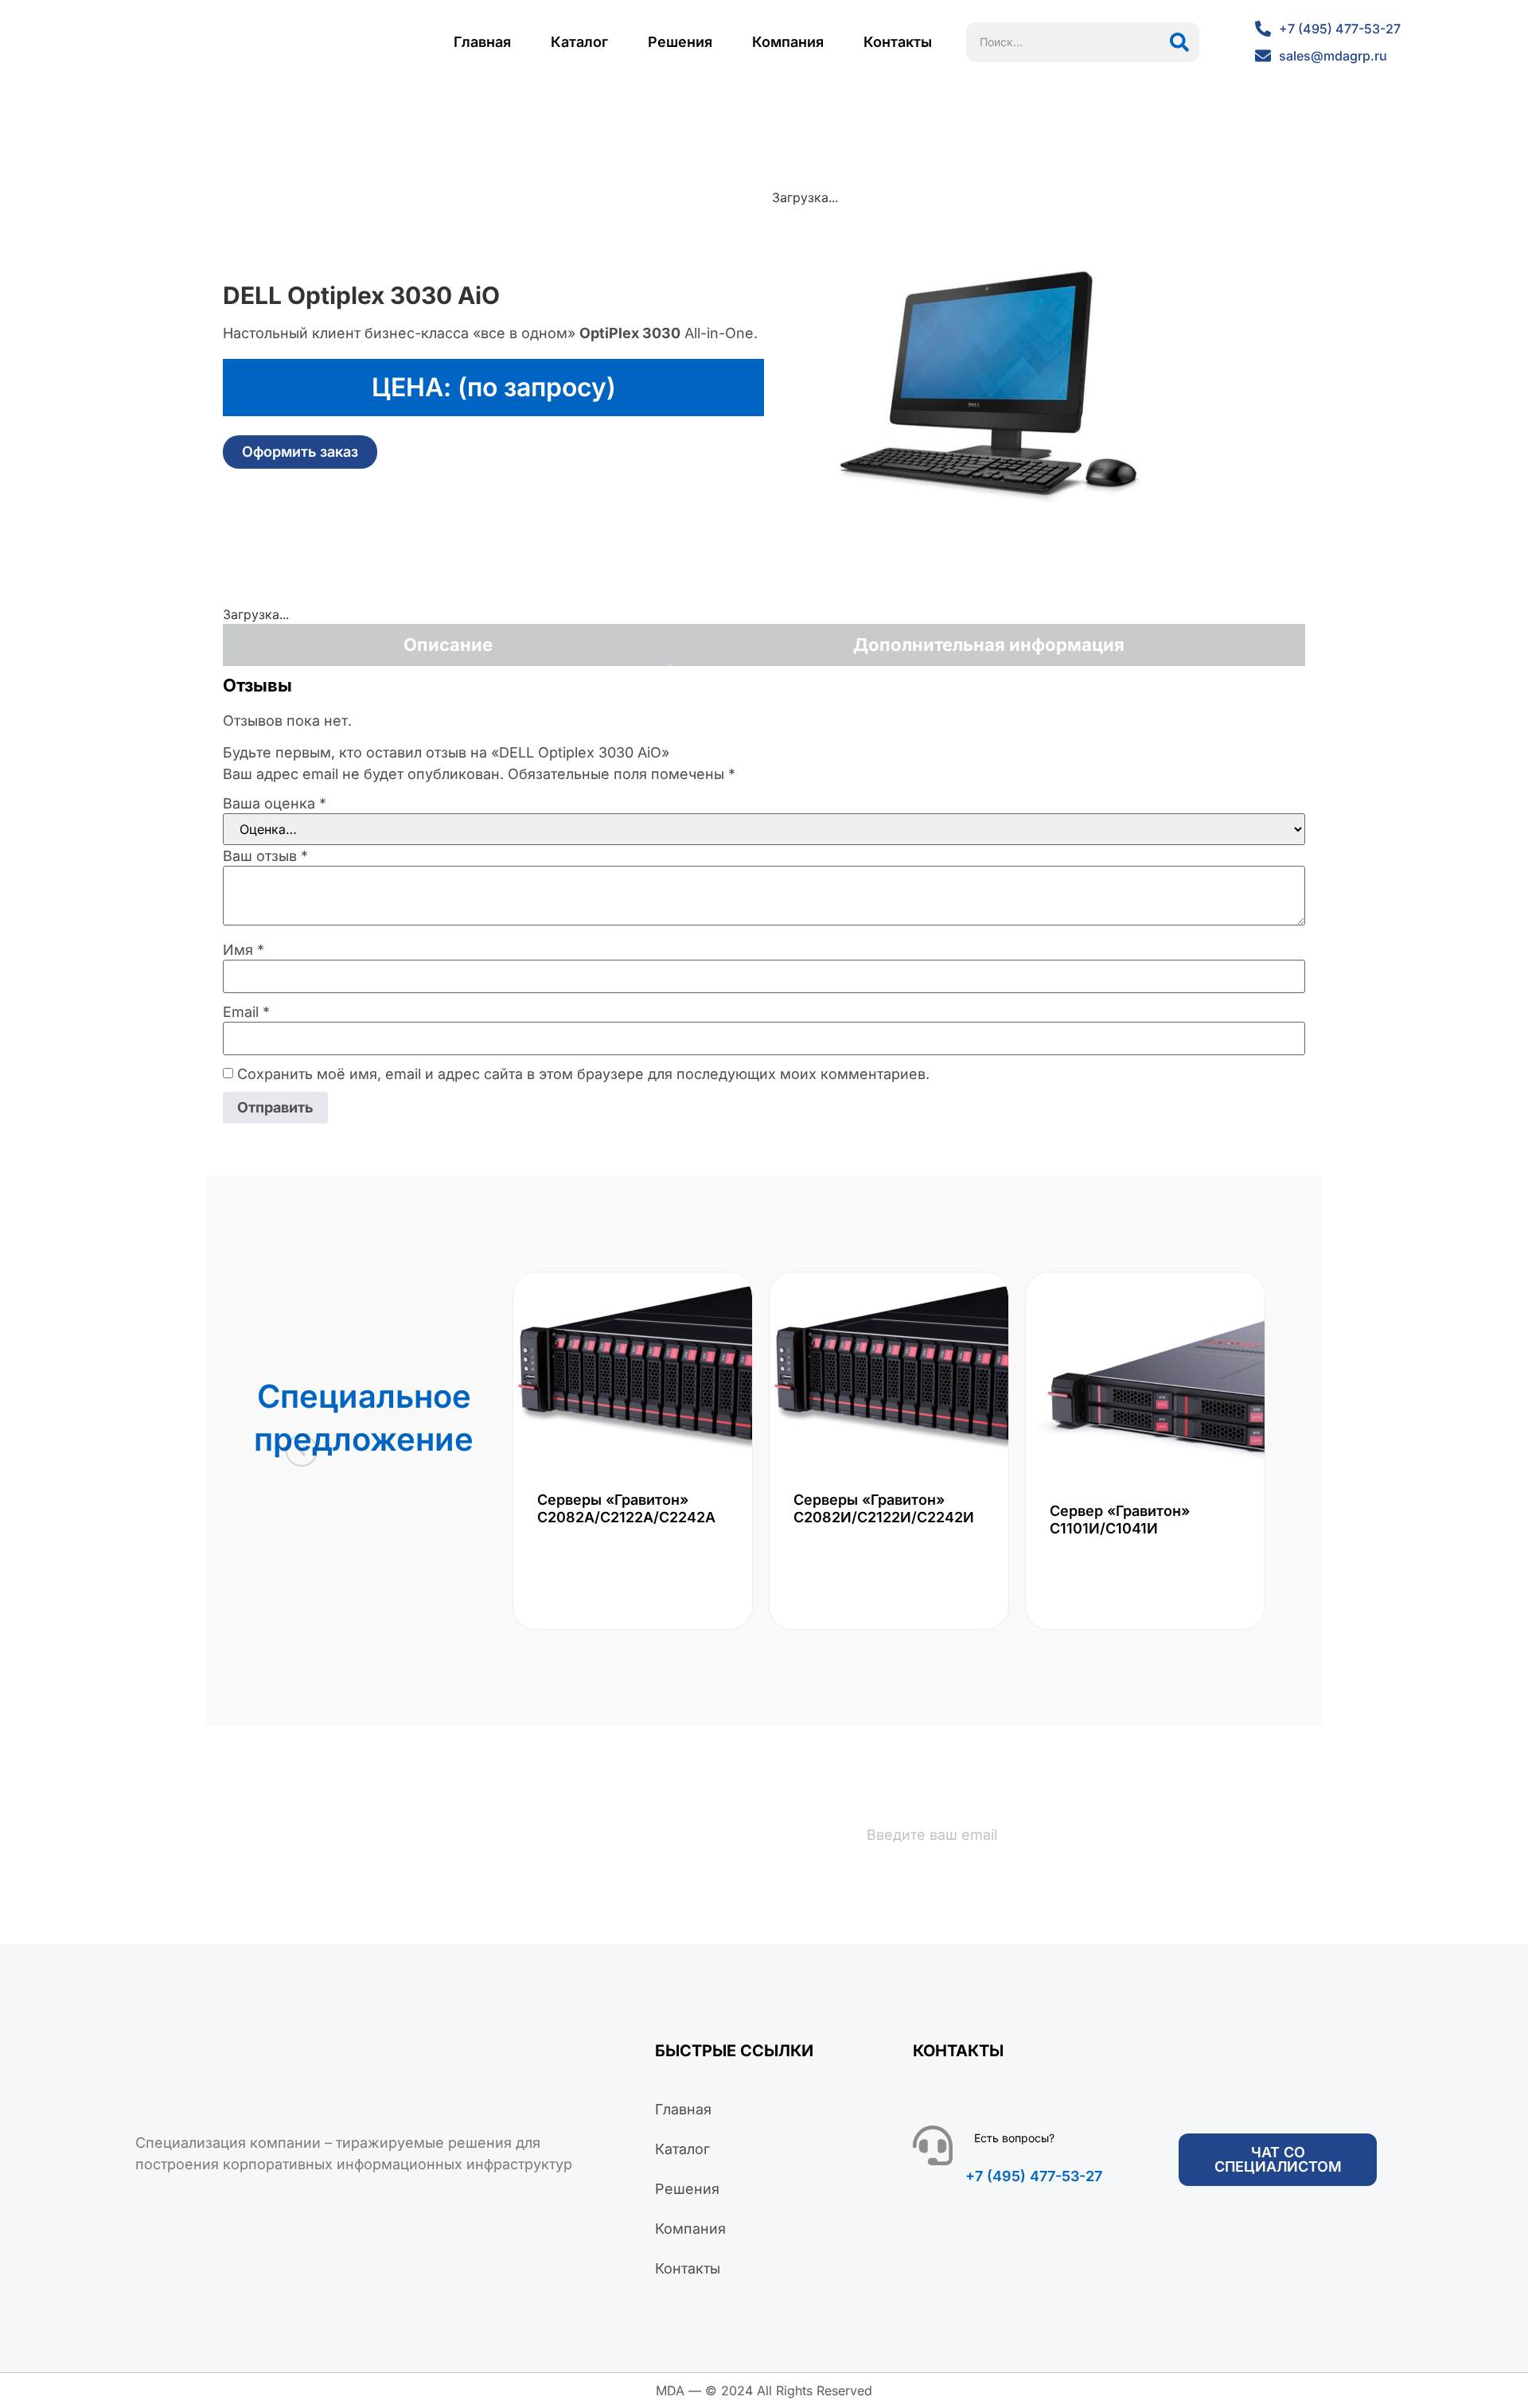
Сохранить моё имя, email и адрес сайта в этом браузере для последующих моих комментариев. (583, 1074)
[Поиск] (1179, 42)
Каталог (579, 42)
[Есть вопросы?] (933, 2145)
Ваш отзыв (265, 856)
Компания (788, 42)
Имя (244, 950)
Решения (680, 42)
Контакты (898, 42)
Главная (482, 42)
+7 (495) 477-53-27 (1034, 2176)
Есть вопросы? (1014, 2138)
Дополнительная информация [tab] (989, 645)
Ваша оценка (275, 804)
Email (246, 1012)
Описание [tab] (448, 645)
